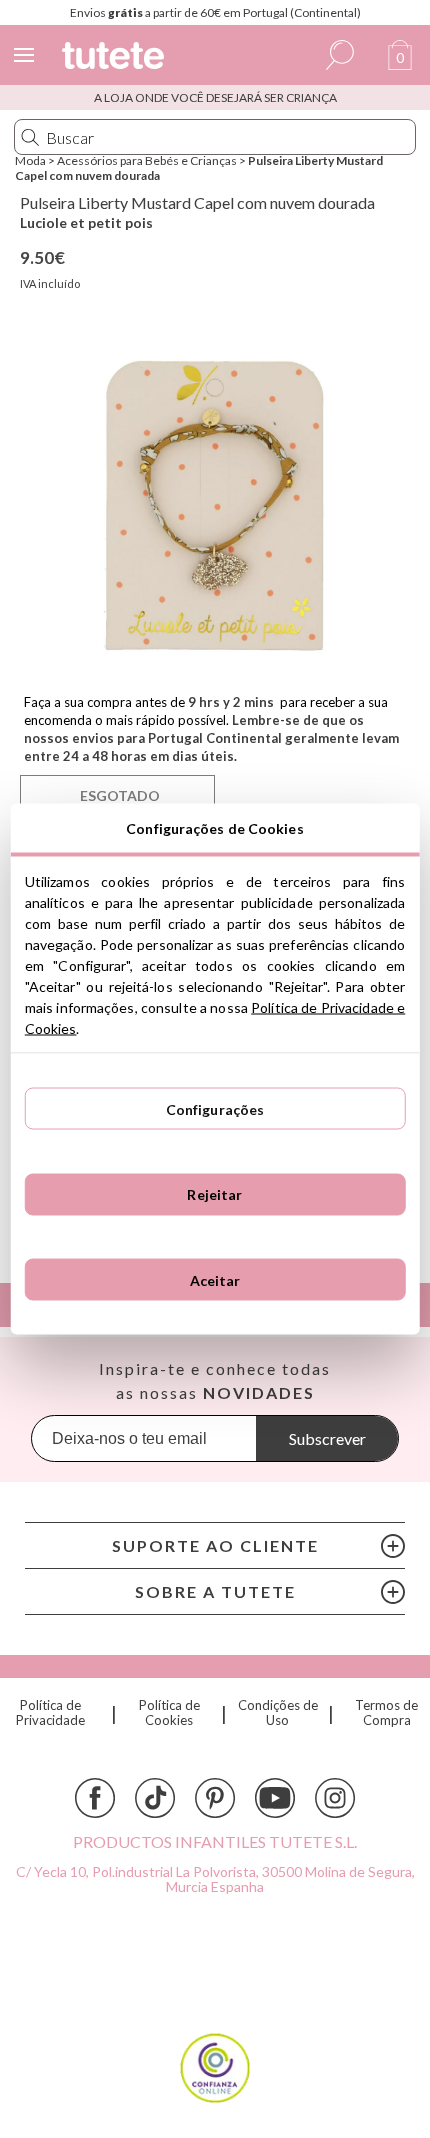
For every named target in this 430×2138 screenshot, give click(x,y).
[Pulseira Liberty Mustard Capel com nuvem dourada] (215, 504)
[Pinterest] (215, 1798)
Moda (30, 160)
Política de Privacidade (50, 1713)
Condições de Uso (277, 1713)
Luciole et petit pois (86, 222)
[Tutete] (116, 58)
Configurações (215, 1108)
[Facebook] (95, 1798)
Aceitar (215, 1279)
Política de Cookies (169, 1713)
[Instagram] (335, 1798)
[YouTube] (275, 1798)
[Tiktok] (155, 1798)
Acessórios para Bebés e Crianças (147, 160)
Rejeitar (214, 1194)
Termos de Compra (386, 1713)
